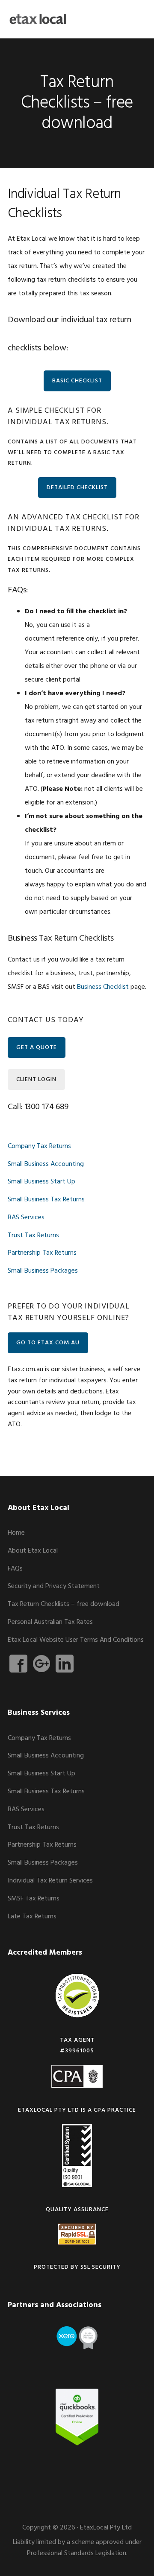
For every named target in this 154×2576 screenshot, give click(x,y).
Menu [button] (136, 19)
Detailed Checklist (77, 488)
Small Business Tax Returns (46, 1200)
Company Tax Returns (39, 1146)
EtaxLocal (38, 19)
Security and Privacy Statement (54, 1586)
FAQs (15, 1569)
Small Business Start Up (41, 1182)
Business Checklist (103, 987)
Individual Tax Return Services (50, 1881)
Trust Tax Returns (33, 1236)
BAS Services (26, 1218)
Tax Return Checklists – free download (64, 1604)
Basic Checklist (77, 381)
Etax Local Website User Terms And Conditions (76, 1640)
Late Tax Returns (32, 1917)
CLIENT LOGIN (36, 1080)
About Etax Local (33, 1551)
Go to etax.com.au (48, 1343)
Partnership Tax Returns (42, 1253)
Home (16, 1533)
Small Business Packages (43, 1271)
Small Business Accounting (46, 1164)
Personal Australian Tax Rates (50, 1622)
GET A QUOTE (37, 1048)
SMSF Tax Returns (34, 1899)
